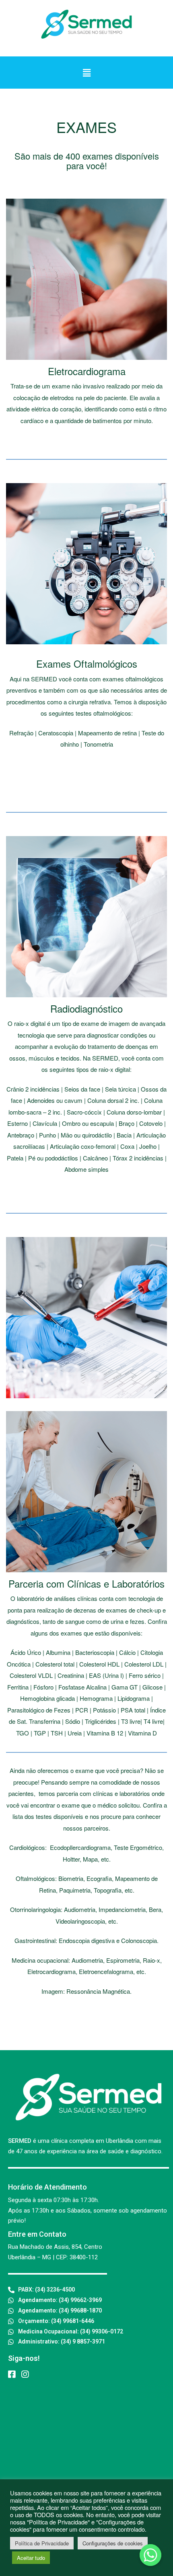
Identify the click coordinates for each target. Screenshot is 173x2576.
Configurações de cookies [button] (113, 2543)
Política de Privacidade (42, 2543)
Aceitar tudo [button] (31, 2558)
